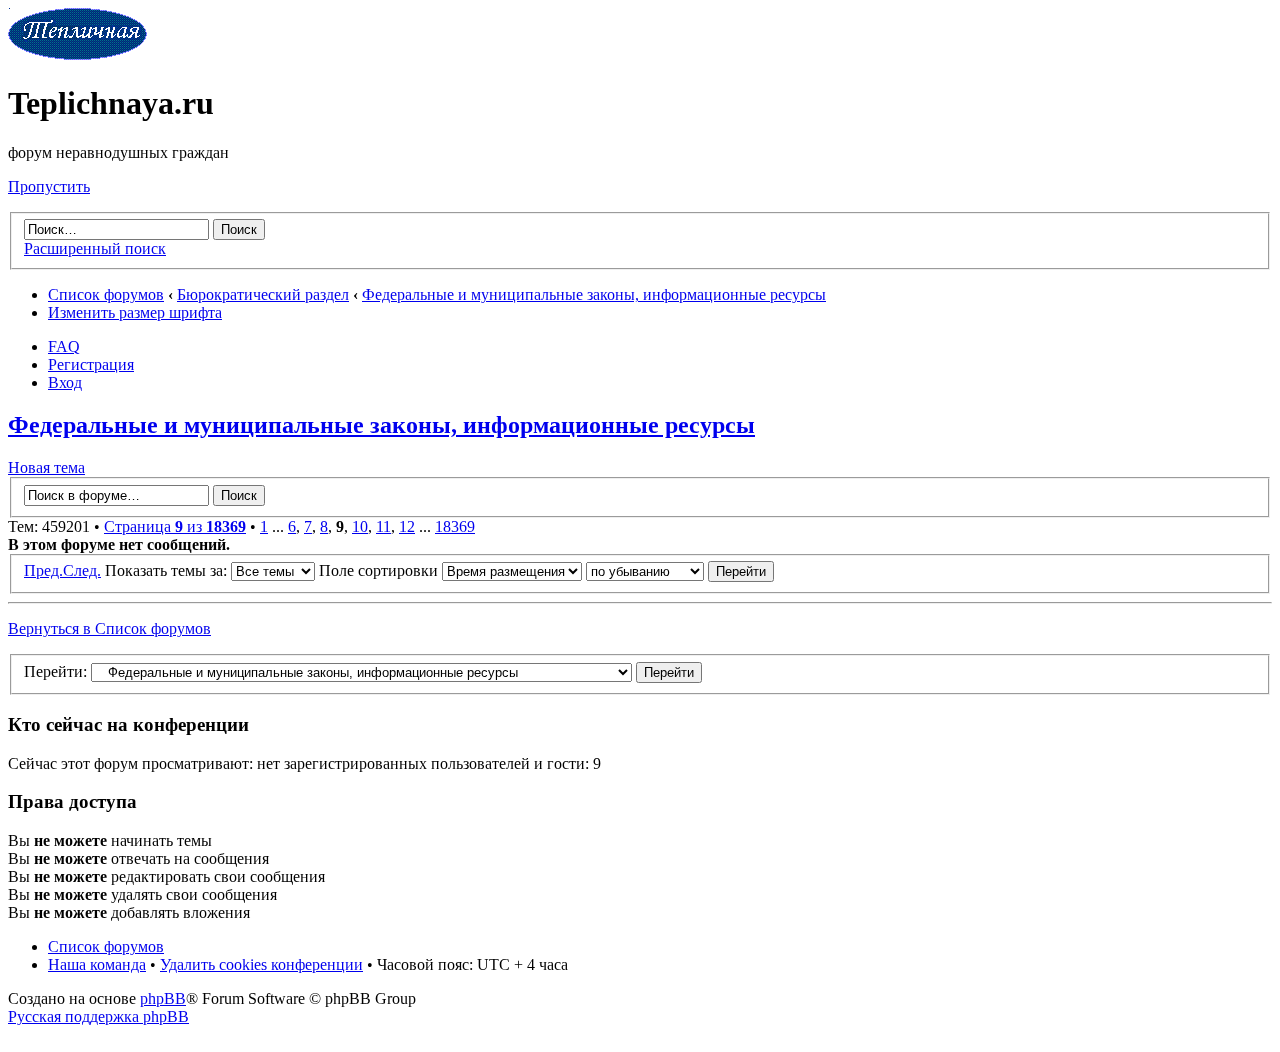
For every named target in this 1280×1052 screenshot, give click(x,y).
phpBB (163, 998)
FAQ (64, 346)
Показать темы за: (168, 570)
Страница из (175, 526)
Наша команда (97, 964)
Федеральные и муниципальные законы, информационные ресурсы (594, 294)
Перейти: (55, 671)
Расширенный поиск (95, 248)
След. (82, 570)
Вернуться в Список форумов (109, 628)
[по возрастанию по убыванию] (680, 570)
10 (360, 526)
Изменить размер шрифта (135, 312)
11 (383, 526)
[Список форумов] (77, 54)
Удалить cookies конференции (261, 964)
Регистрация (91, 364)
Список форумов (106, 294)
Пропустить (49, 186)
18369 (455, 526)
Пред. (43, 570)
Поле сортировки (380, 570)
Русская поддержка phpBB (98, 1016)
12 (407, 526)
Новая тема (46, 467)
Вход (65, 382)
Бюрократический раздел (263, 294)
